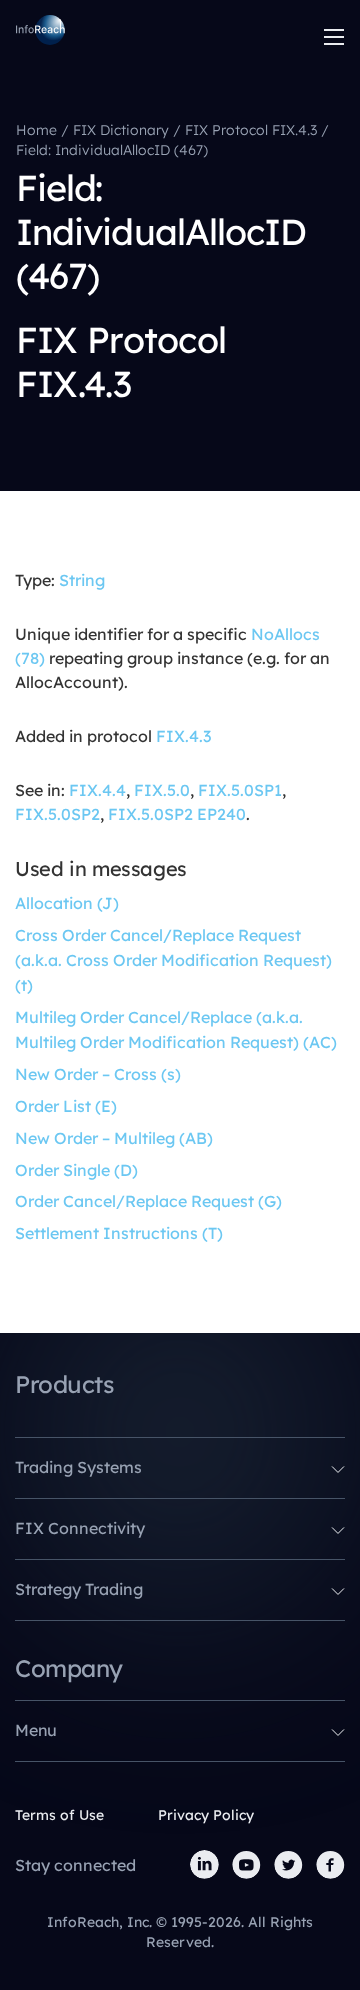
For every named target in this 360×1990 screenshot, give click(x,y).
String (82, 580)
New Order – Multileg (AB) (114, 1138)
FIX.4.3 (183, 736)
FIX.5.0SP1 (240, 790)
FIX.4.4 (97, 790)
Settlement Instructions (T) (119, 1233)
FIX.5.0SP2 (57, 814)
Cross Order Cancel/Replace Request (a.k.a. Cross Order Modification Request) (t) (173, 960)
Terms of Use (59, 1815)
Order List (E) (66, 1106)
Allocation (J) (67, 903)
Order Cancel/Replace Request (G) (148, 1201)
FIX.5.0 (162, 790)
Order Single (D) (76, 1170)
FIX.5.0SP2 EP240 (177, 814)
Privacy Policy (206, 1815)
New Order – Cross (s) (98, 1074)
